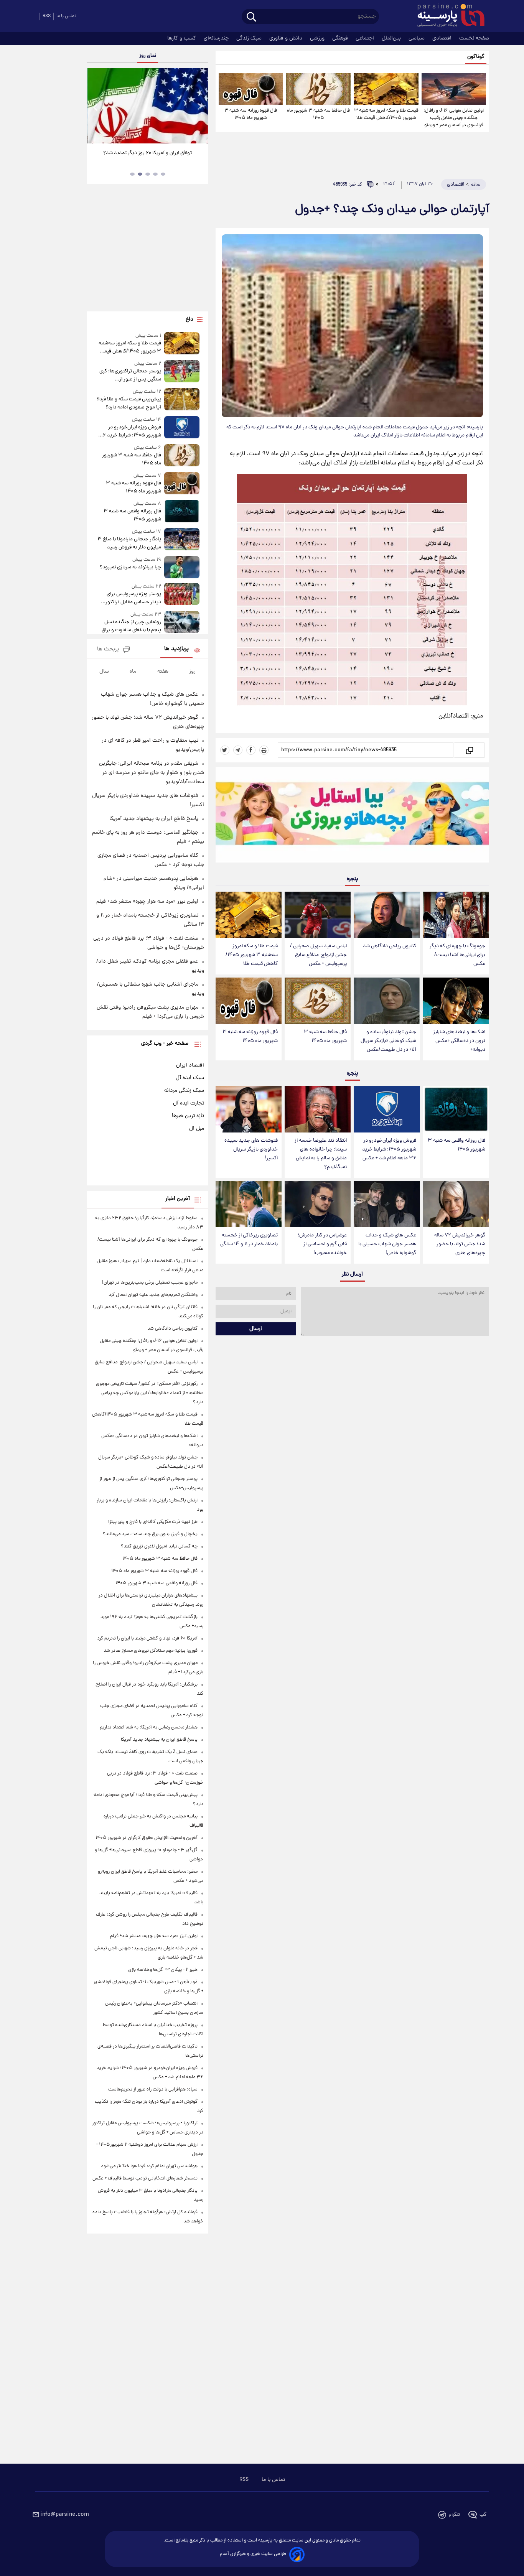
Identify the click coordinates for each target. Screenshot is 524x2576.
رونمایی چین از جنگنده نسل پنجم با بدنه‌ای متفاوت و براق (131, 626)
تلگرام (454, 2515)
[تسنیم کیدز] (352, 816)
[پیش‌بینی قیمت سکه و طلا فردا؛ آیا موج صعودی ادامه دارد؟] (182, 400)
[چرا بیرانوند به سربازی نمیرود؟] (182, 567)
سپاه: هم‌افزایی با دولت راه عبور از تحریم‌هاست (153, 2090)
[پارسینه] (447, 16)
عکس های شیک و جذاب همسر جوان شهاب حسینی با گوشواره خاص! (387, 1244)
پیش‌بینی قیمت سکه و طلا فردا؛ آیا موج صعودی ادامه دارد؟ (129, 403)
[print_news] (264, 750)
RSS (47, 16)
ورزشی (318, 38)
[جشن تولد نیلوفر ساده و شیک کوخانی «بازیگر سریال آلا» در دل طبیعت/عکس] (387, 1001)
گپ (483, 2515)
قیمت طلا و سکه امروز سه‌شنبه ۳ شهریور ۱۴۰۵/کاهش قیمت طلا (386, 114)
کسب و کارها (182, 38)
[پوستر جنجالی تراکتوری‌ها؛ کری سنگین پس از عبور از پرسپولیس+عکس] (182, 372)
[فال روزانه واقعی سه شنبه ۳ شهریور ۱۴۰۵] (456, 1109)
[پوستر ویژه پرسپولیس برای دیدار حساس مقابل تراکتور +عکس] (182, 595)
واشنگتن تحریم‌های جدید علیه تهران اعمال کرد (153, 1295)
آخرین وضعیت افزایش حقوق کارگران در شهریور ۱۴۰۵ (147, 1838)
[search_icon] (251, 17)
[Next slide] (199, 107)
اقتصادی (443, 38)
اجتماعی (366, 38)
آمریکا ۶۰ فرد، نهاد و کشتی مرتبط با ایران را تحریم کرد (147, 1639)
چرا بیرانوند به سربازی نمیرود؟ (130, 567)
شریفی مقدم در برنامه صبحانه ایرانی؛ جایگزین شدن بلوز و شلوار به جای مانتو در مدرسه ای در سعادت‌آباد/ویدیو (152, 773)
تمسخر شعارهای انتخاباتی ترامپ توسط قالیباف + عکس (145, 2178)
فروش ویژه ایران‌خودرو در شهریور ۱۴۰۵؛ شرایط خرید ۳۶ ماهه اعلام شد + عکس (389, 1150)
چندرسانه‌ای (217, 38)
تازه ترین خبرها (188, 1116)
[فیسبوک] (251, 750)
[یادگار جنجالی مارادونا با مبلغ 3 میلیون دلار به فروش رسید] (182, 540)
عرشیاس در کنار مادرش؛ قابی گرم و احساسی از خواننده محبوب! (322, 1244)
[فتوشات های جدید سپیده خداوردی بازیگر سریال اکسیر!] (249, 1109)
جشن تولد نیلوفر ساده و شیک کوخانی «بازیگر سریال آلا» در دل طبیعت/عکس (388, 1041)
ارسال (256, 1329)
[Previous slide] (96, 107)
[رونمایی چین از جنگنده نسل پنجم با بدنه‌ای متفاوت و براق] (182, 623)
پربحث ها (108, 649)
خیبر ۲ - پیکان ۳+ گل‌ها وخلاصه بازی (163, 1970)
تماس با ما (66, 16)
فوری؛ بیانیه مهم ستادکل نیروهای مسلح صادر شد (151, 1651)
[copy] (469, 750)
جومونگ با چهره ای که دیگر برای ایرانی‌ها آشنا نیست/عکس (457, 955)
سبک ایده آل (190, 1078)
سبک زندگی (250, 38)
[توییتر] (225, 750)
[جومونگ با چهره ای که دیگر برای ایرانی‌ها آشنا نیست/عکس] (456, 915)
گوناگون (476, 57)
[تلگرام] (238, 750)
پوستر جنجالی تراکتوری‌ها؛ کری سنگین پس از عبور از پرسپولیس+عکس (130, 375)
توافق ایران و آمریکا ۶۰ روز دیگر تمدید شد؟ (147, 153)
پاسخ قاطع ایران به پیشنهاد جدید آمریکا (154, 819)
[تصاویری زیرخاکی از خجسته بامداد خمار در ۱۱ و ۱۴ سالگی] (249, 1204)
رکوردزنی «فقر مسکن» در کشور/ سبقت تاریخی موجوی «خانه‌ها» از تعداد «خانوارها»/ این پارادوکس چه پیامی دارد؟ (150, 1393)
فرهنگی (341, 38)
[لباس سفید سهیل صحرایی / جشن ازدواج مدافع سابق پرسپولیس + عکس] (318, 915)
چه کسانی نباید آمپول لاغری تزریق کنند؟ (159, 1546)
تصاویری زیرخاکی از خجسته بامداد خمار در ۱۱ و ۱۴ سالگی (249, 1240)
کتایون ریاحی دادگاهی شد (390, 946)
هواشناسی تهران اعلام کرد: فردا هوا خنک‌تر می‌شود (149, 2166)
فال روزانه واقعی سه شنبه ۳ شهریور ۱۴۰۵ (456, 1145)
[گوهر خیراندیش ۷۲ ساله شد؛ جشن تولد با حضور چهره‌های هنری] (456, 1204)
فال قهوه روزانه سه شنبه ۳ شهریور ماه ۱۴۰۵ (251, 114)
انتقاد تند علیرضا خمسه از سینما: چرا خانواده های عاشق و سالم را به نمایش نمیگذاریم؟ (321, 1154)
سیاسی (417, 38)
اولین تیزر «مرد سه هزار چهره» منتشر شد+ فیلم (147, 902)
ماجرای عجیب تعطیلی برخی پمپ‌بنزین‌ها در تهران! (150, 1283)
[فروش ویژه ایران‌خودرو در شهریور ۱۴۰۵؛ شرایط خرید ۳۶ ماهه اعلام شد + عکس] (387, 1109)
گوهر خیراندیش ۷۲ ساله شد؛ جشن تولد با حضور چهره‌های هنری (460, 1244)
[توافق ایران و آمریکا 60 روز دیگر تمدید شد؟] (147, 106)
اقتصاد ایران (190, 1065)
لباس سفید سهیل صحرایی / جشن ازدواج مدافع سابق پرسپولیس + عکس (318, 955)
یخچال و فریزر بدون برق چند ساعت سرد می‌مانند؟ (150, 1534)
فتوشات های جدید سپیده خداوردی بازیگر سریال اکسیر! (251, 1150)
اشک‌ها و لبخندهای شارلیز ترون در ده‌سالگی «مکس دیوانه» (459, 1041)
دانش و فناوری (287, 38)
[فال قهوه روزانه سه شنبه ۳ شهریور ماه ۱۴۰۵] (251, 89)
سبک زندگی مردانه (184, 1091)
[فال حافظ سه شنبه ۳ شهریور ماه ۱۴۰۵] (318, 89)
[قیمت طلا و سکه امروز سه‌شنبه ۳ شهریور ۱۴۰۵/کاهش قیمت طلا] (386, 89)
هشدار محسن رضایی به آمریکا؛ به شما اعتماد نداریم (149, 1727)
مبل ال (197, 1129)
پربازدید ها (176, 649)
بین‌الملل (392, 38)
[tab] (163, 174)
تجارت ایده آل (189, 1103)
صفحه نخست (474, 38)
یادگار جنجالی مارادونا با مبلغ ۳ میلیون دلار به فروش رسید (129, 543)
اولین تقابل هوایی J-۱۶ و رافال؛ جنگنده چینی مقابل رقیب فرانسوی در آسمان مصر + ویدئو (454, 118)
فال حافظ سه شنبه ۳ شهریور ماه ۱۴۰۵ (318, 114)
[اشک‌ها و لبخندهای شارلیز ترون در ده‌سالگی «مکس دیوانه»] (456, 1001)
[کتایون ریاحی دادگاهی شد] (387, 915)
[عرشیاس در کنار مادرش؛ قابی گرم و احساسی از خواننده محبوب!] (318, 1204)
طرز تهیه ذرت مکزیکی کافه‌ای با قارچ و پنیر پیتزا (153, 1522)
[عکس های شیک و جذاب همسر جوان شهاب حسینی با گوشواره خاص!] (387, 1204)
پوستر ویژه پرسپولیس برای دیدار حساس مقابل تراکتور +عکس (133, 598)
